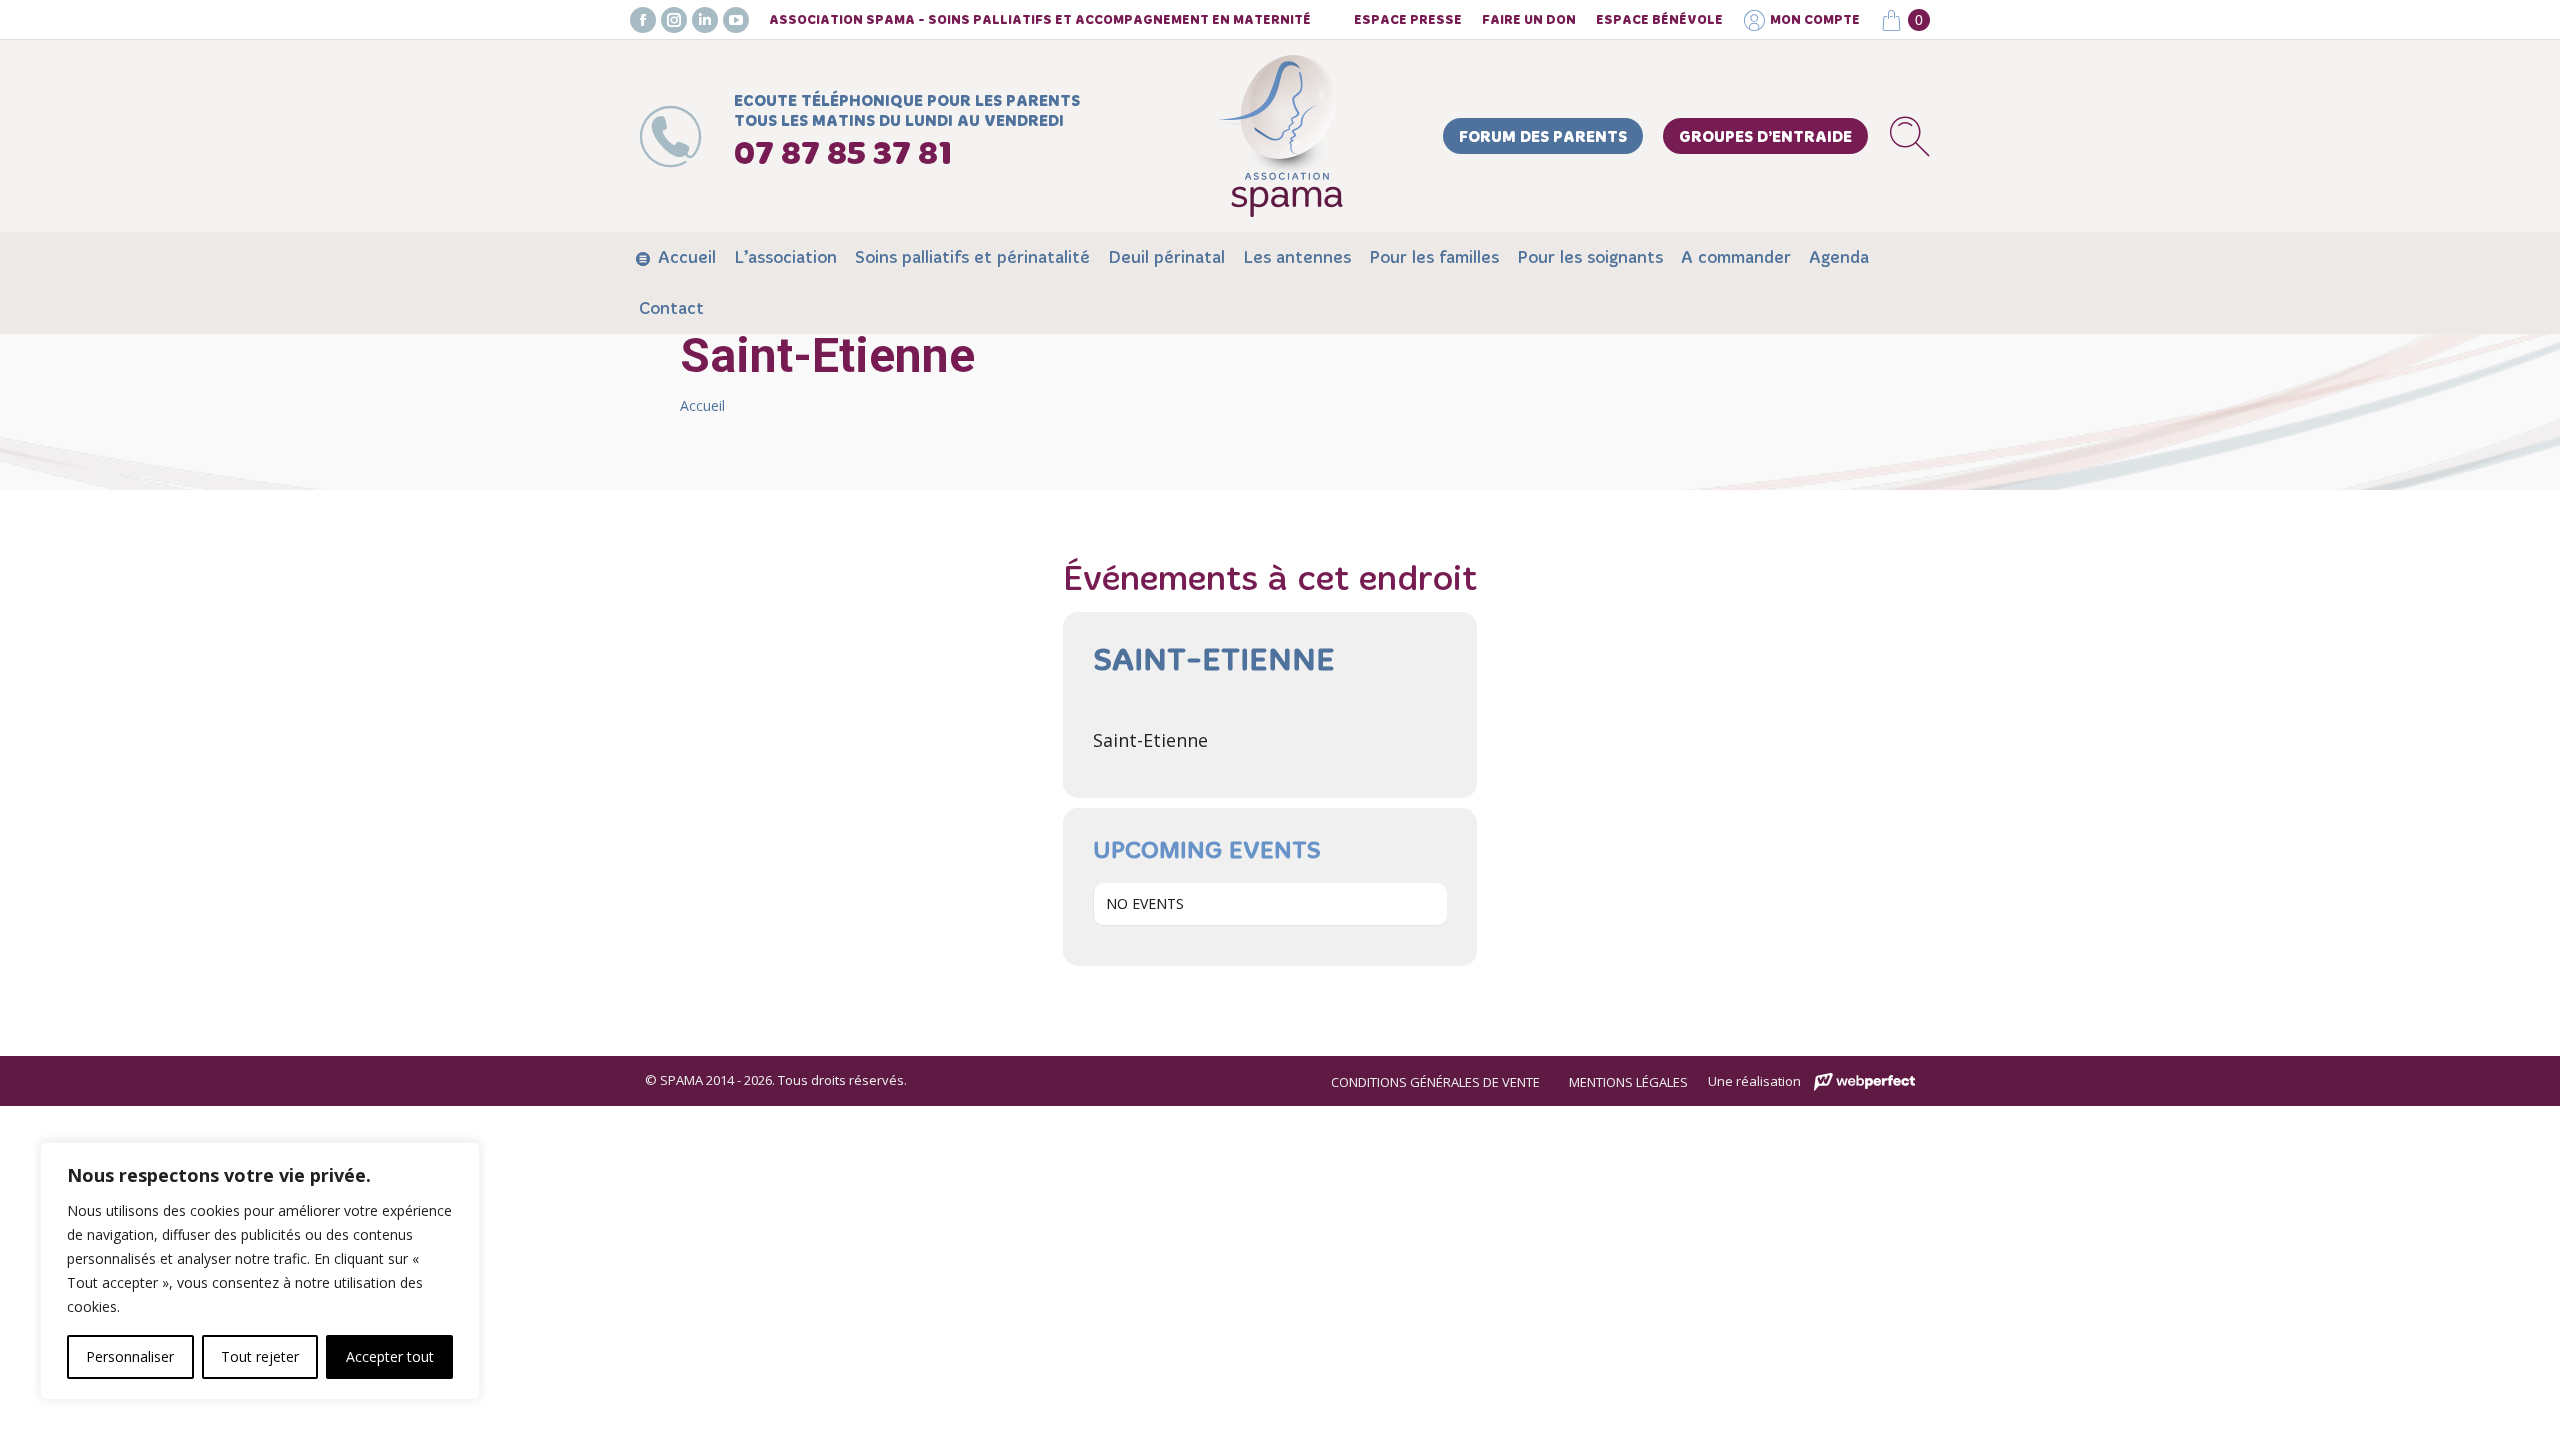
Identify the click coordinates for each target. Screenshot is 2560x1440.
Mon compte (1815, 20)
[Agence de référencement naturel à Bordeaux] (1864, 1082)
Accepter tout (390, 1356)
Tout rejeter (260, 1356)
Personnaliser (130, 1356)
